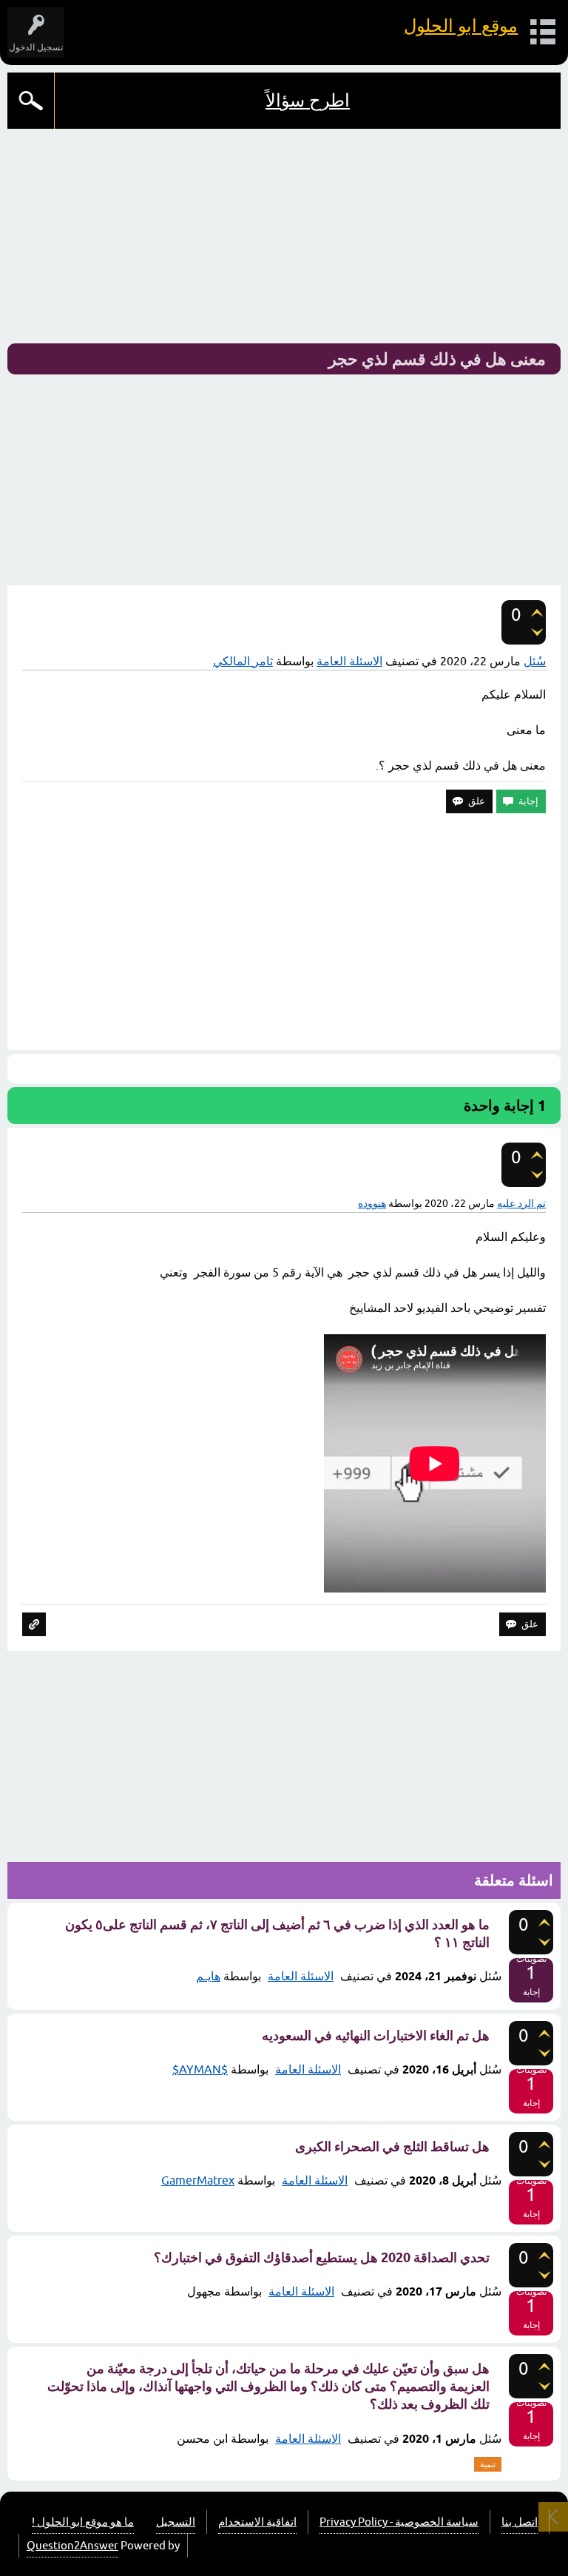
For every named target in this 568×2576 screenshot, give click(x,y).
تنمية (488, 2464)
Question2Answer (72, 2545)
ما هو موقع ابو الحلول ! (83, 2522)
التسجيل (176, 2522)
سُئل (535, 661)
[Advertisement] (284, 240)
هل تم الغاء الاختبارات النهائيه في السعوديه (376, 2035)
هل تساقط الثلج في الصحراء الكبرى (392, 2146)
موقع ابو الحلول (461, 26)
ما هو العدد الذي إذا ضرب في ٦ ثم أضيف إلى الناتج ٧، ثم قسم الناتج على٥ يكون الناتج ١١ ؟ (277, 1933)
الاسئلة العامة (349, 661)
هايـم (208, 1976)
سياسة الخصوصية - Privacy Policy (399, 2522)
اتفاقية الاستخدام (257, 2522)
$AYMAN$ (200, 2069)
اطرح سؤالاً (308, 100)
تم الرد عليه (521, 1203)
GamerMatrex (198, 2180)
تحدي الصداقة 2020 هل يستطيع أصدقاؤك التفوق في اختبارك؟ (322, 2257)
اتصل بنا (520, 2522)
